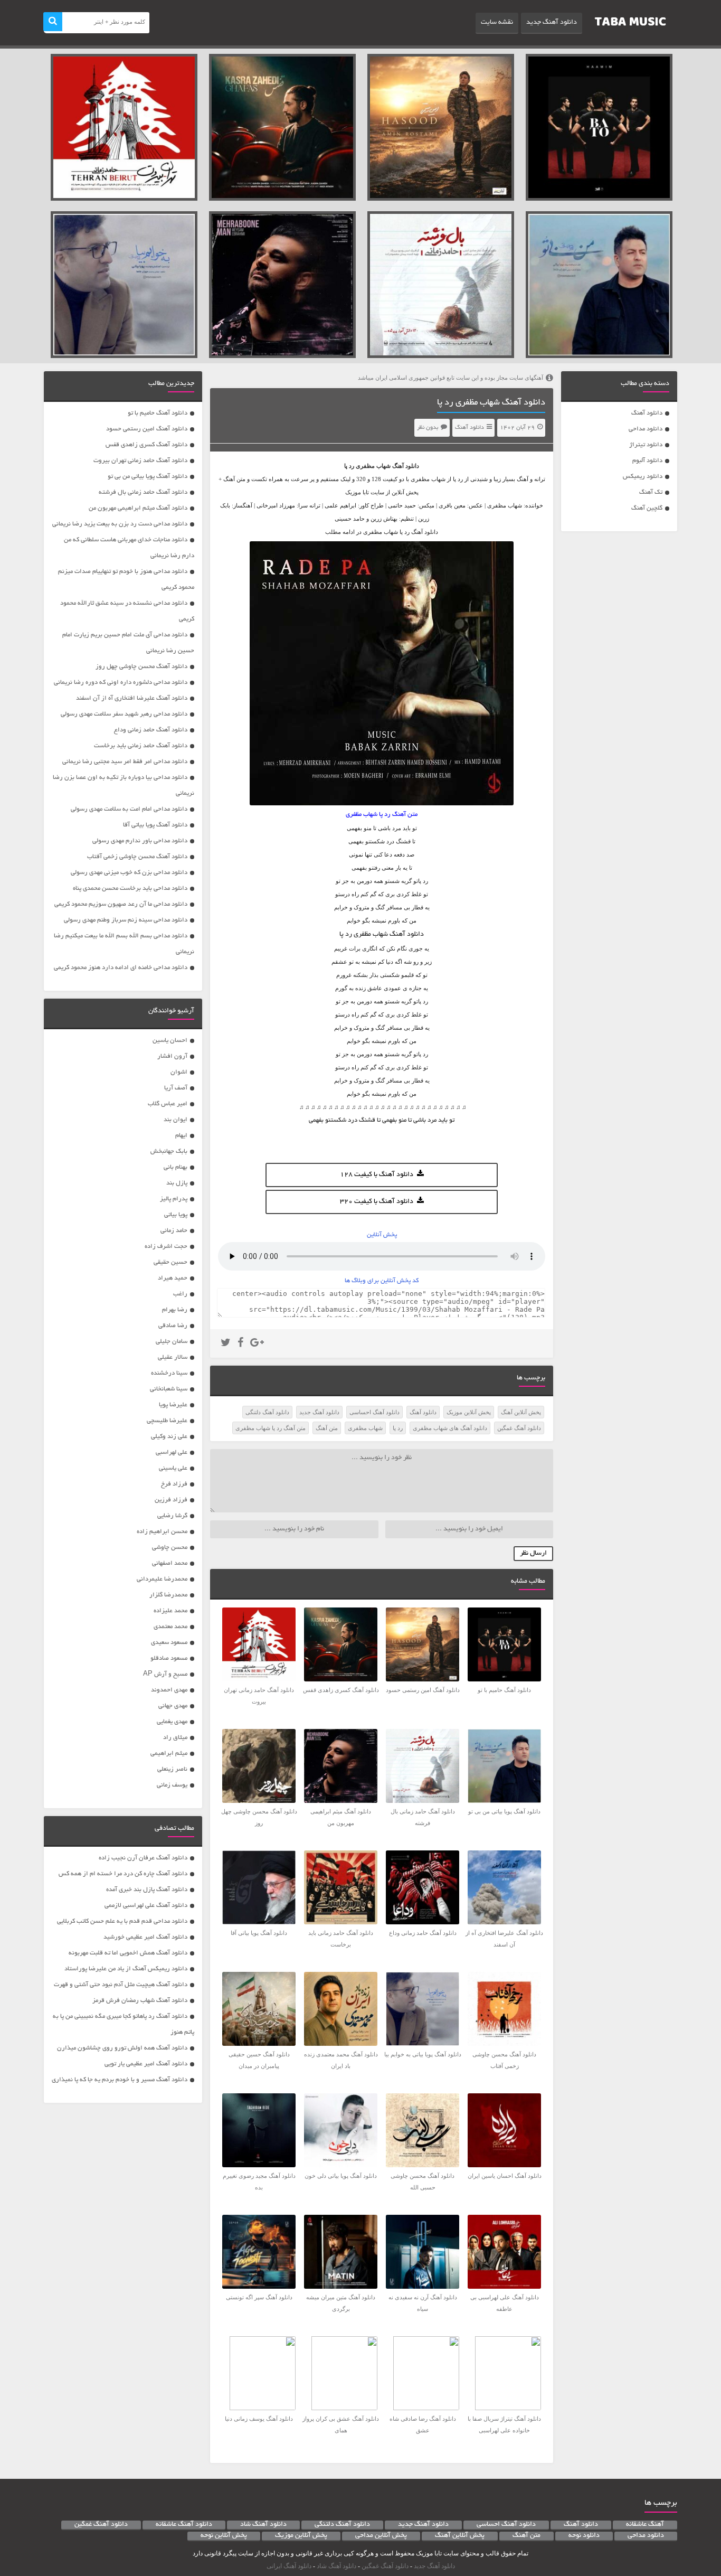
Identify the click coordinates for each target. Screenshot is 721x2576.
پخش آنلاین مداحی (381, 2536)
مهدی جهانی (173, 1706)
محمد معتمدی (170, 1627)
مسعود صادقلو (169, 1658)
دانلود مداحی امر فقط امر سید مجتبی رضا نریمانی (125, 762)
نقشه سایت (497, 23)
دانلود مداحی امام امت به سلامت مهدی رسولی (129, 809)
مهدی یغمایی (172, 1722)
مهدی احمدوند (169, 1690)
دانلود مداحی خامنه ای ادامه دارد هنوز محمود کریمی (121, 968)
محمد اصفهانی (170, 1563)
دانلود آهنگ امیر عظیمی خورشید (145, 1937)
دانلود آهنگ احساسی (374, 1412)
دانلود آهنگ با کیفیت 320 (377, 1202)
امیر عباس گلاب (168, 1104)
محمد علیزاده (170, 1611)
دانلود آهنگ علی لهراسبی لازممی (146, 1906)
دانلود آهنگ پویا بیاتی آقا (155, 825)
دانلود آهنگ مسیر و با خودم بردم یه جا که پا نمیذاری (120, 2080)
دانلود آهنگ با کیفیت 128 (377, 1175)
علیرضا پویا (173, 1405)
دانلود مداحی (646, 429)
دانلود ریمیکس (643, 477)
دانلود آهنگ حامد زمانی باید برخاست (141, 746)
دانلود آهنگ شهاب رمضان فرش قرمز (140, 2001)
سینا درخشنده (169, 1373)
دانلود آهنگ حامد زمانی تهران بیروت (140, 461)
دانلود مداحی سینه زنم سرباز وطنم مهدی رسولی (126, 920)
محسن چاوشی (170, 1548)
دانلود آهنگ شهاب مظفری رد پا (491, 403)
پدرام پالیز (174, 1199)
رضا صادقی (173, 1326)
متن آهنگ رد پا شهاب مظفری (271, 1428)
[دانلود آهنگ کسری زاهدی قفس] (282, 127)
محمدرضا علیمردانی (162, 1579)
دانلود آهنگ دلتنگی (267, 1412)
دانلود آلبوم (647, 461)
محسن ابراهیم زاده (162, 1532)
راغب (180, 1294)
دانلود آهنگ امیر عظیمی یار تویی (146, 2064)
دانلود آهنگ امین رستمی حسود (147, 429)
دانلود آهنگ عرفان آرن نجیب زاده (143, 1858)
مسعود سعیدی (169, 1643)
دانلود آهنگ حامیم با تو (158, 413)
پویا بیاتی (176, 1215)
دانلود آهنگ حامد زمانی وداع (151, 730)
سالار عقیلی (173, 1357)
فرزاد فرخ (174, 1484)
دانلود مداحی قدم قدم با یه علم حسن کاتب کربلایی (122, 1921)
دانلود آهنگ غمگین (519, 1428)
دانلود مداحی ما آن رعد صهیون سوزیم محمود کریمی (121, 904)
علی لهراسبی (172, 1452)
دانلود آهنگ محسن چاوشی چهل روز (141, 667)
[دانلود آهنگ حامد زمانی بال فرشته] (441, 285)
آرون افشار (172, 1056)
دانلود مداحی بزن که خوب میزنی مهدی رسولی (129, 873)
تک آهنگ (651, 492)
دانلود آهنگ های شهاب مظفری (450, 1428)
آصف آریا (176, 1088)
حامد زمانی (174, 1231)
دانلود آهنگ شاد (263, 2525)
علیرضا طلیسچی (167, 1421)
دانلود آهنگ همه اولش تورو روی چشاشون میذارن (122, 2048)
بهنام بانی (175, 1167)
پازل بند (177, 1183)
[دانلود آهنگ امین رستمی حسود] (441, 127)
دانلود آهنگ (647, 413)
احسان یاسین (170, 1041)
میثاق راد (175, 1738)
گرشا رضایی (172, 1516)
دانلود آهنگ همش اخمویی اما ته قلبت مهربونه (128, 1953)
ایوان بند (175, 1120)
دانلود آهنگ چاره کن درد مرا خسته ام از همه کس (123, 1874)
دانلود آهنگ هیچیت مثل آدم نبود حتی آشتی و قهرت (121, 1985)
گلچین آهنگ (647, 508)
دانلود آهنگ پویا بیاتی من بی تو (148, 477)
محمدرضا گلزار (168, 1595)
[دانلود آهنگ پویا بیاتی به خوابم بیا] (124, 285)
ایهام (181, 1136)
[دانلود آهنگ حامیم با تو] (599, 127)
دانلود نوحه (584, 2536)
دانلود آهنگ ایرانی (289, 2566)
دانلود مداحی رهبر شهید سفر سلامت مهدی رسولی (124, 714)
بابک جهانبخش (169, 1151)
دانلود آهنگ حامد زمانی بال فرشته (143, 492)
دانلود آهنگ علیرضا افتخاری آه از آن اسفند (132, 698)
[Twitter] (226, 1344)
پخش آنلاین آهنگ (521, 1412)
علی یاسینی (173, 1468)
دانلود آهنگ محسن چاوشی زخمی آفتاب (137, 857)
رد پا (398, 1428)
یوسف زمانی (172, 1785)
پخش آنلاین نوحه (224, 2536)
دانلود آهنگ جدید (552, 23)
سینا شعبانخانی (169, 1389)
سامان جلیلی (172, 1342)
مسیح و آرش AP (165, 1674)
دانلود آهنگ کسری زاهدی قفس (146, 445)
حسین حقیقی (170, 1262)
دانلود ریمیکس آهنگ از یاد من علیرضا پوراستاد (126, 1969)
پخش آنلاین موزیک (469, 1412)
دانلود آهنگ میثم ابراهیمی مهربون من (138, 508)
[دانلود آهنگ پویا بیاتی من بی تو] (599, 285)
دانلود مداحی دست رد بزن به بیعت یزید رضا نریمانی (120, 524)
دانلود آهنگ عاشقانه (184, 2525)
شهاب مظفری (373, 466)
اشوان (179, 1072)
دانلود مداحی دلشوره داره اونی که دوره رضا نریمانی (121, 683)
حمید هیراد (173, 1278)
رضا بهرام (175, 1310)
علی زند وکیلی (169, 1437)
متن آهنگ (327, 1428)
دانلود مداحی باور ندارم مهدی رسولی (140, 841)
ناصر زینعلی (172, 1769)
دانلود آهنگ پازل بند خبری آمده (147, 1890)
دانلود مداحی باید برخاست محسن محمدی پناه (130, 889)
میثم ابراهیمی (169, 1754)
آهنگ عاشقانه (645, 2525)
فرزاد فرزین (171, 1500)
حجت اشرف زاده (166, 1247)
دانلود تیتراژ (646, 445)
